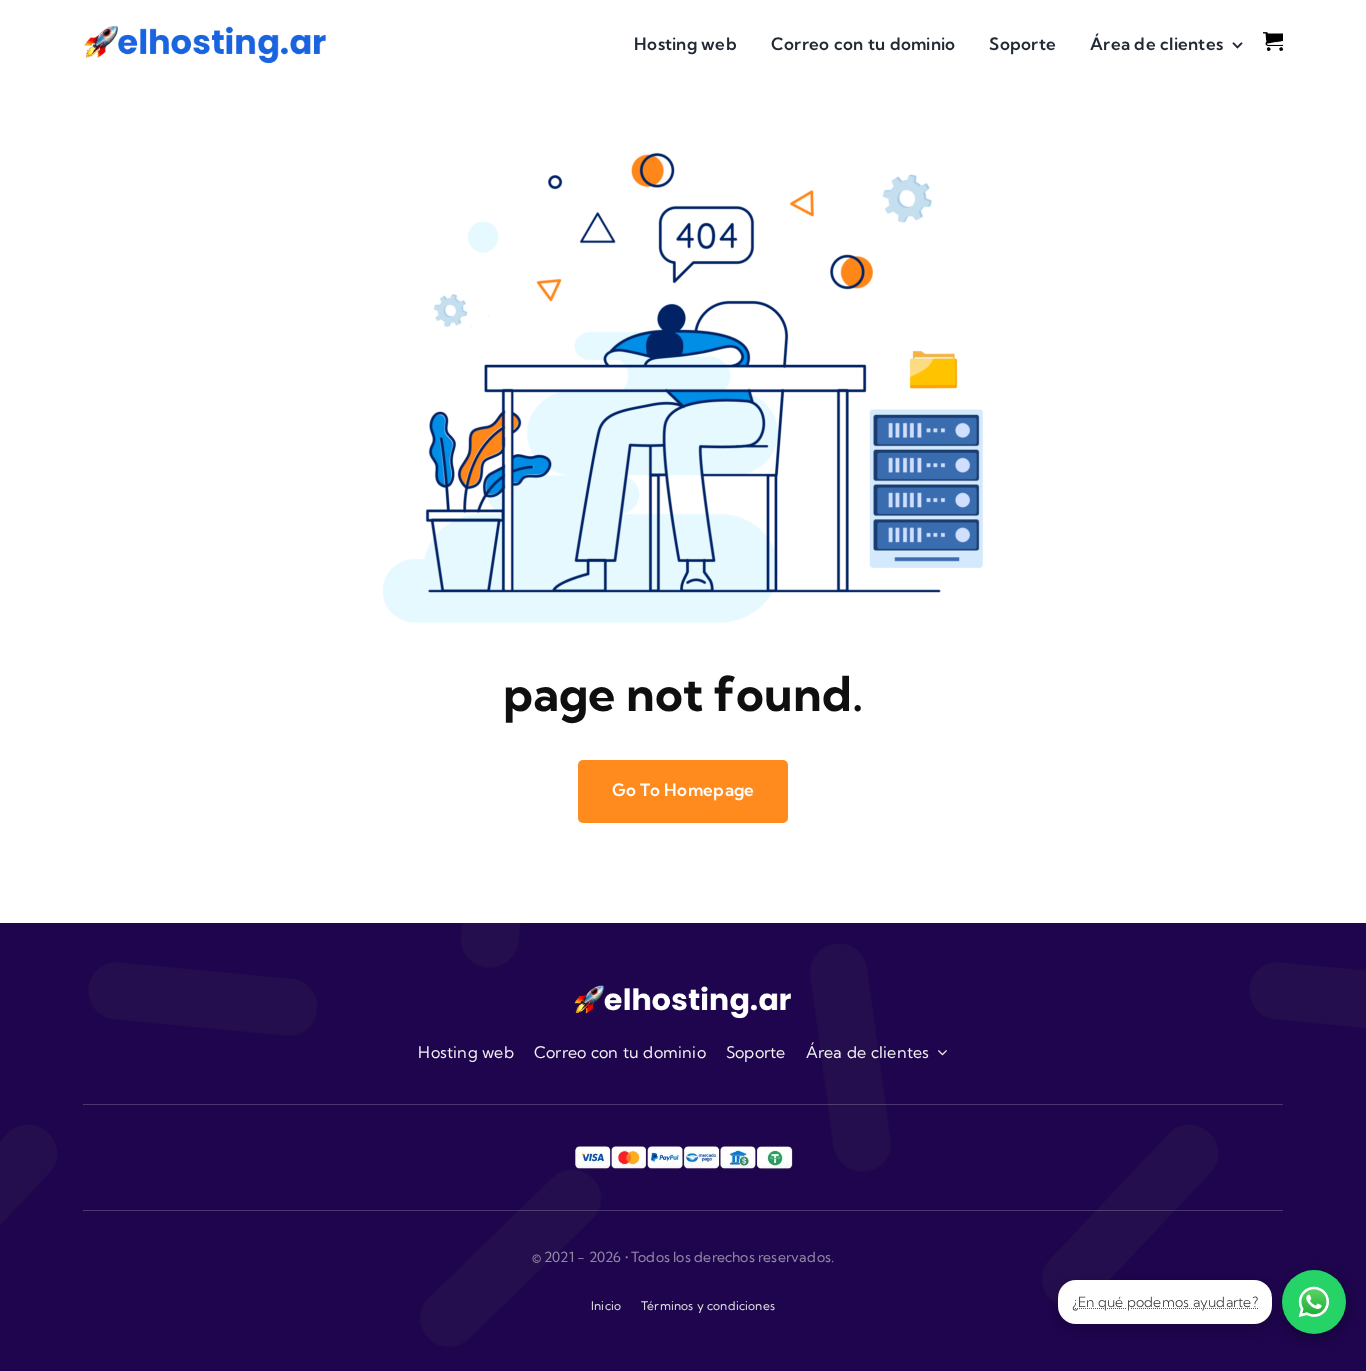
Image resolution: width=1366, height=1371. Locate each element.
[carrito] (1273, 39)
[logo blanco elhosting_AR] (683, 991)
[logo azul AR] (205, 31)
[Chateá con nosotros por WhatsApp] (1314, 1302)
